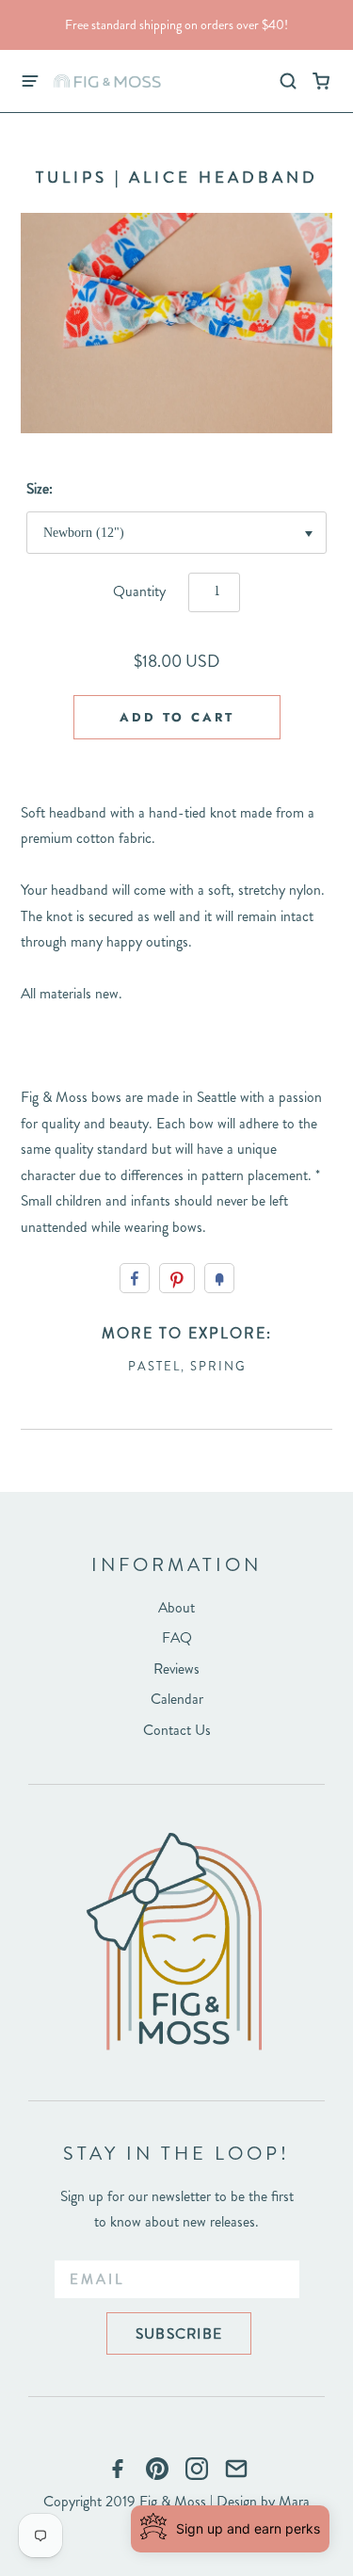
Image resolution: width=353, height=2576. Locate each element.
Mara (294, 2501)
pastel (154, 1366)
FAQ (177, 1637)
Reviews (176, 1669)
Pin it (177, 1278)
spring (218, 1366)
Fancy (219, 1278)
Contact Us (177, 1730)
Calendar (177, 1699)
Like (135, 1278)
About (176, 1607)
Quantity (139, 591)
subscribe (179, 2333)
